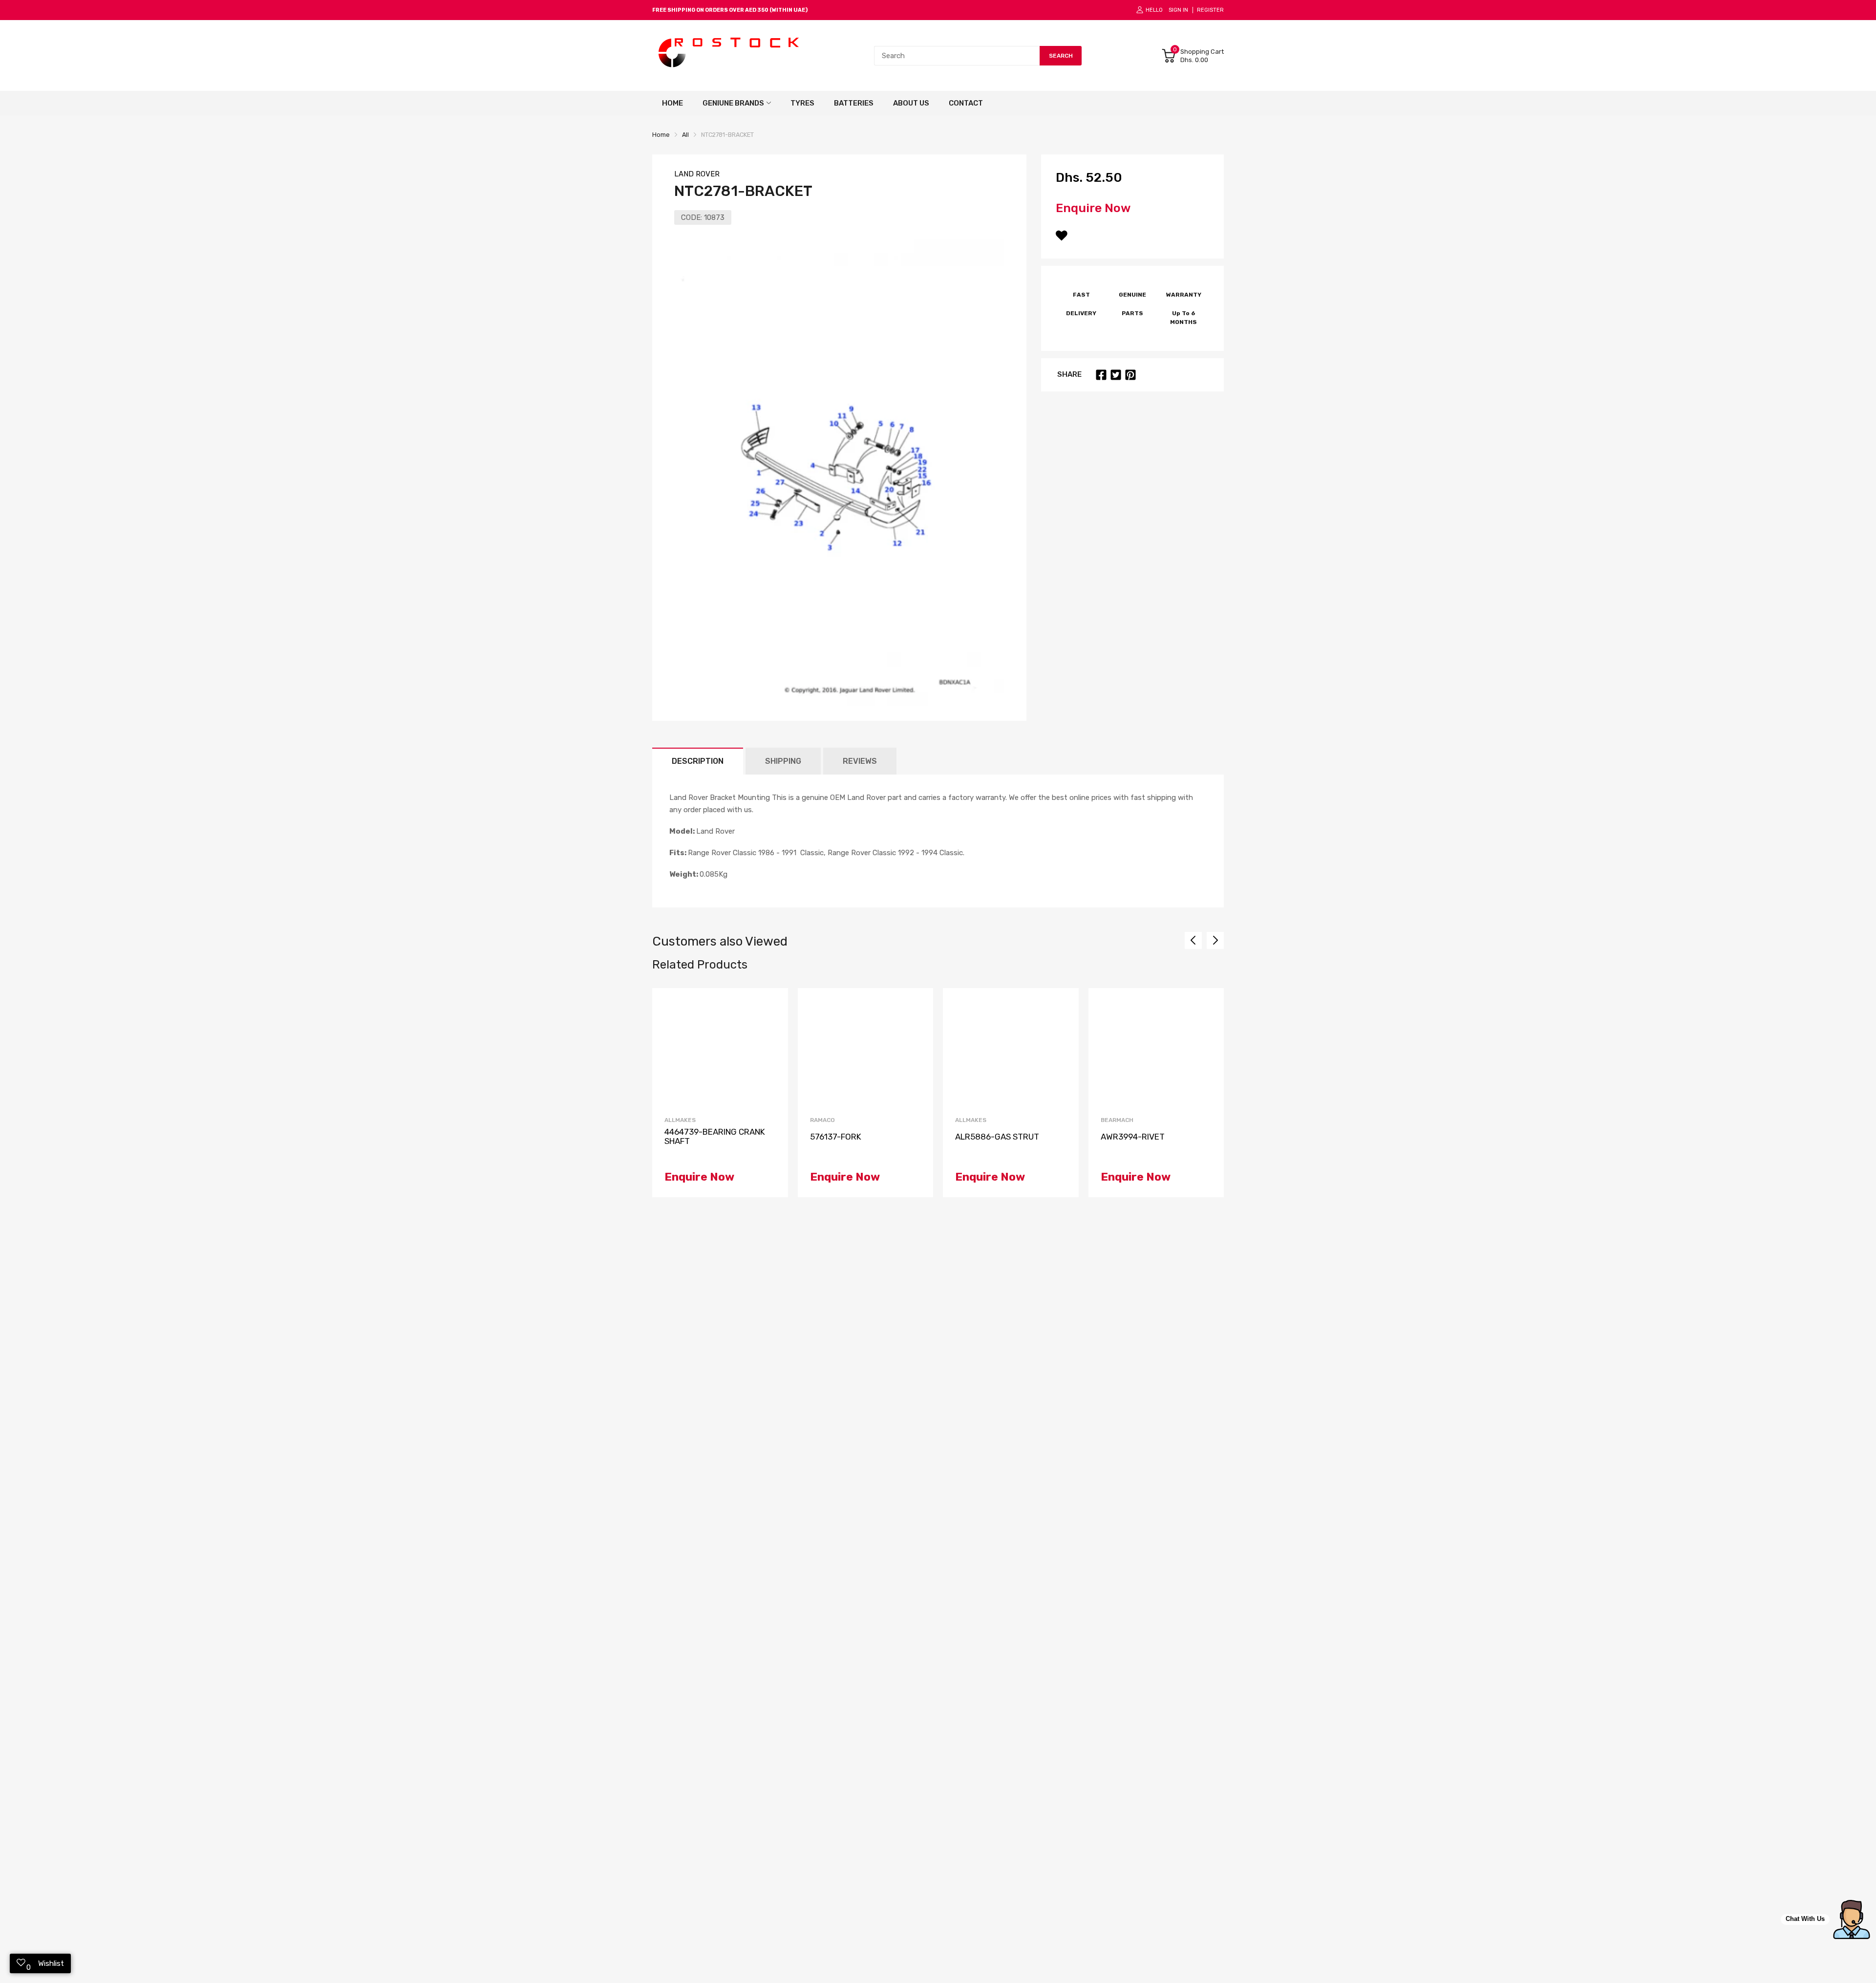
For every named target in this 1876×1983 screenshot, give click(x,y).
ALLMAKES (680, 1120)
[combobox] (957, 56)
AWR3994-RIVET (1133, 1137)
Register (1210, 10)
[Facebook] (1101, 375)
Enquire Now (1093, 208)
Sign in (1178, 10)
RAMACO (822, 1120)
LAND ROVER (697, 174)
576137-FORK (836, 1137)
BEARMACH (1117, 1120)
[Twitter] (1116, 375)
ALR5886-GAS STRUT (997, 1137)
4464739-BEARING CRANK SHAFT (715, 1136)
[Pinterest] (1130, 375)
